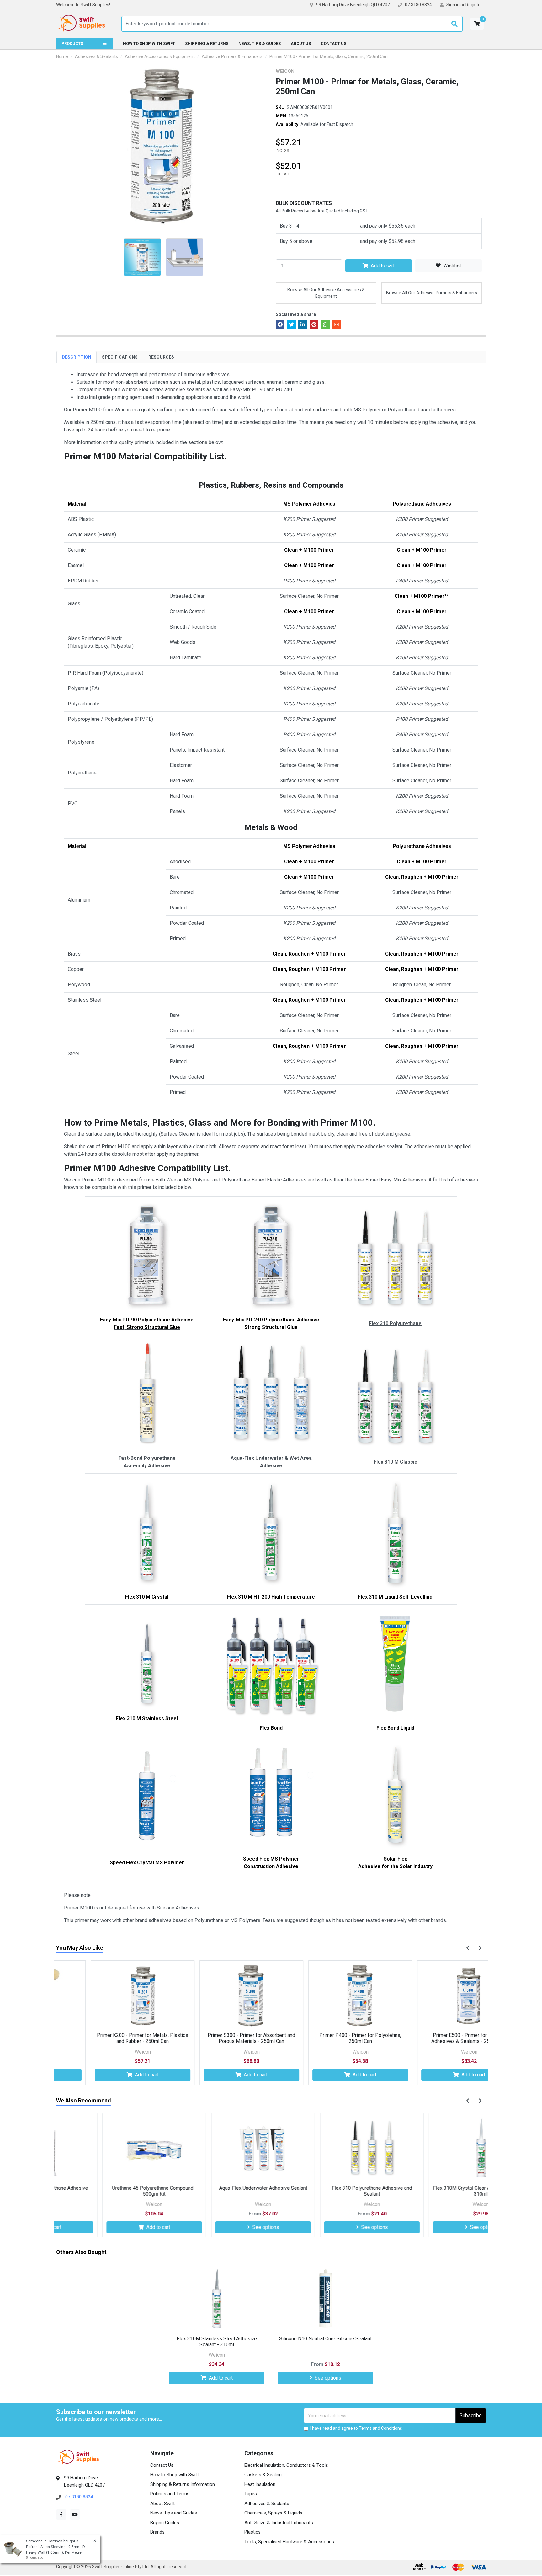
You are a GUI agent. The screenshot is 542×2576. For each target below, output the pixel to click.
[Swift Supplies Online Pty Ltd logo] (81, 24)
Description (77, 357)
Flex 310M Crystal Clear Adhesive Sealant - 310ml (435, 2191)
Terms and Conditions (380, 2428)
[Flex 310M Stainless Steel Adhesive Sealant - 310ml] (217, 2299)
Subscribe (471, 2415)
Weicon (285, 71)
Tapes (251, 2494)
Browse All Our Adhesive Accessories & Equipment (326, 293)
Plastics (252, 2532)
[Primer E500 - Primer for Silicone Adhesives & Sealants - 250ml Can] (435, 1996)
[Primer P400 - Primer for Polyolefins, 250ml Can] (326, 1996)
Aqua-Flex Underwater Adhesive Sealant (217, 2188)
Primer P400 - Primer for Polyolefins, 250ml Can (326, 2038)
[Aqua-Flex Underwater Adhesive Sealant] (217, 2149)
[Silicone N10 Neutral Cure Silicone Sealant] (325, 2299)
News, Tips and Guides (174, 2513)
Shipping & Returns (207, 43)
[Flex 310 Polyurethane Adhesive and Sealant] (326, 2149)
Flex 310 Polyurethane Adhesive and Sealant (326, 2191)
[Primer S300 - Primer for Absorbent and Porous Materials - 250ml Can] (217, 1996)
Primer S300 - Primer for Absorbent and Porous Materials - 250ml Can (217, 2038)
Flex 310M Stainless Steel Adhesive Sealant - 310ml (217, 2342)
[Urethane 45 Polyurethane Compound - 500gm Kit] (108, 2149)
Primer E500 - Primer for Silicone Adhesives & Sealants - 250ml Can (435, 2038)
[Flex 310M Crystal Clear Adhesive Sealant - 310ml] (435, 2149)
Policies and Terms (170, 2494)
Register (474, 5)
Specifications (120, 357)
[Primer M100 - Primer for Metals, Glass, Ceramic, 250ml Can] (163, 146)
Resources (161, 357)
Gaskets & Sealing (263, 2475)
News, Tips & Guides (260, 43)
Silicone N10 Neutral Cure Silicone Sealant (325, 2339)
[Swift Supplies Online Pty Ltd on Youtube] (75, 2514)
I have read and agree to (356, 2428)
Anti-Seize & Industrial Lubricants (279, 2523)
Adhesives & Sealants (267, 2504)
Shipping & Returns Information (183, 2484)
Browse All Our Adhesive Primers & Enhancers (432, 293)
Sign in (453, 5)
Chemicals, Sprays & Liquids (273, 2513)
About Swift (162, 2504)
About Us (301, 43)
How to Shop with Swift (149, 43)
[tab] (77, 357)
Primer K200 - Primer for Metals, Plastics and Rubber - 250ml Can (108, 2038)
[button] (477, 24)
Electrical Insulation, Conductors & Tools (286, 2465)
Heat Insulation (260, 2484)
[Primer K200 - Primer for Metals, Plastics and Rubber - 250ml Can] (108, 1996)
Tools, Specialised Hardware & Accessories (289, 2542)
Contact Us (334, 43)
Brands (157, 2532)
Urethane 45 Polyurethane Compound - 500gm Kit (108, 2191)
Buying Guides (165, 2523)
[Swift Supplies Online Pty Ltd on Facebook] (61, 2514)
